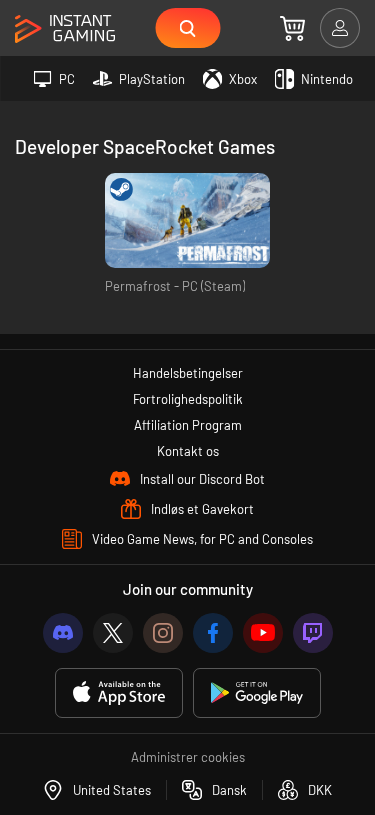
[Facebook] (213, 633)
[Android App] (257, 693)
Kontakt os (188, 451)
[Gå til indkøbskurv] (292, 28)
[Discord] (63, 633)
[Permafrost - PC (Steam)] (187, 220)
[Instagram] (163, 633)
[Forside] (65, 29)
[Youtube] (263, 633)
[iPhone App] (119, 693)
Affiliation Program (188, 425)
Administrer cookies (188, 757)
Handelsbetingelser (188, 373)
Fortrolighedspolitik (188, 399)
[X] (113, 633)
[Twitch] (313, 633)
